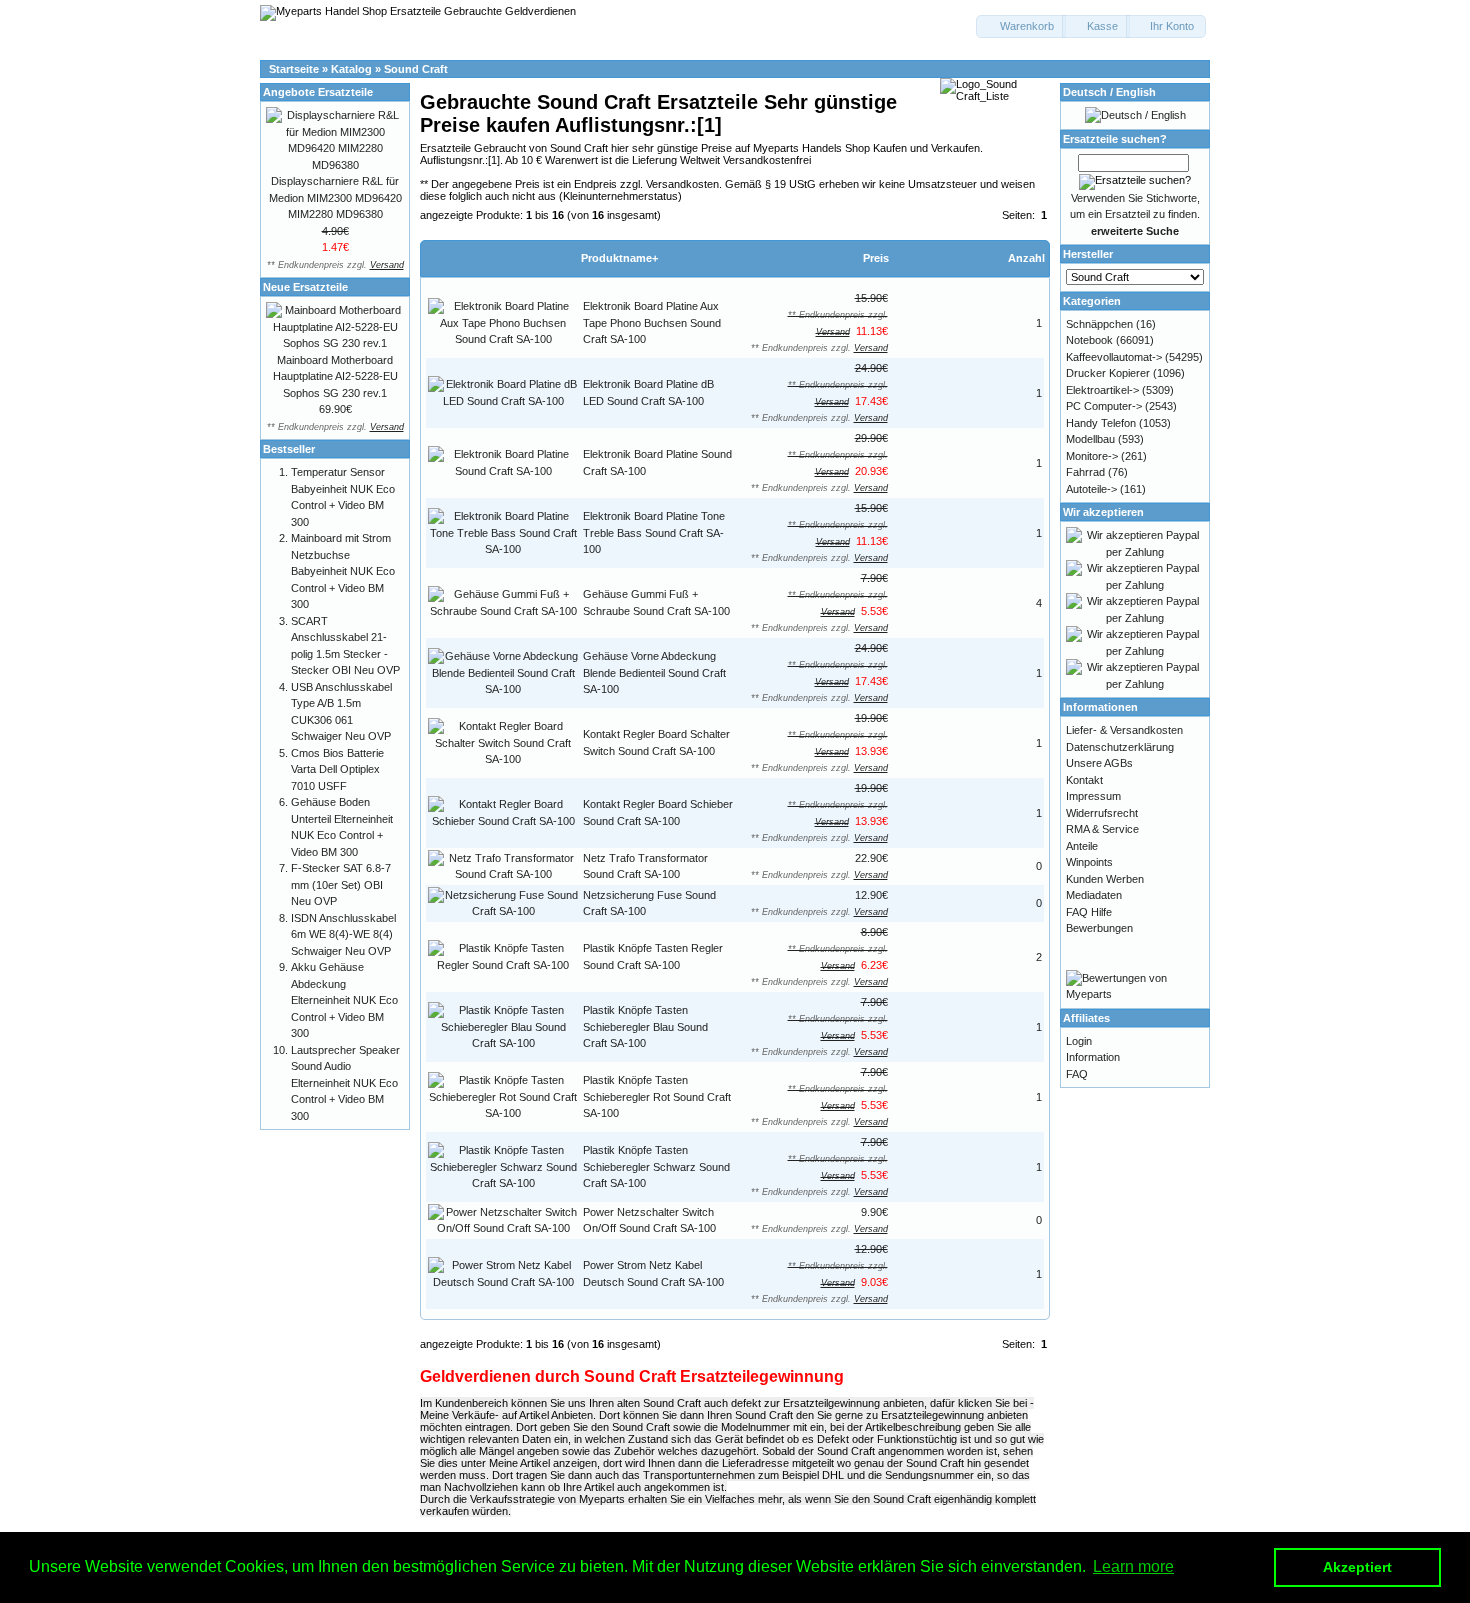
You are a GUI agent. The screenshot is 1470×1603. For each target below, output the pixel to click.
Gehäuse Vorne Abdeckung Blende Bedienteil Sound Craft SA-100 (654, 672)
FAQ (1077, 1074)
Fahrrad (1085, 472)
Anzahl (1026, 258)
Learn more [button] (1133, 1566)
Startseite (294, 69)
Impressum (1093, 796)
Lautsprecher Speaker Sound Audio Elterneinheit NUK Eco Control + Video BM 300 (345, 1083)
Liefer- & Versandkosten (1124, 730)
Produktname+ (619, 258)
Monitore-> (1092, 456)
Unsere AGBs (1099, 763)
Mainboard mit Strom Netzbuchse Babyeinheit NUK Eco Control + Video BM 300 (343, 571)
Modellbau (1090, 439)
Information (1093, 1057)
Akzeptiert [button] (1357, 1567)
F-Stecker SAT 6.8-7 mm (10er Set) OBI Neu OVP (341, 884)
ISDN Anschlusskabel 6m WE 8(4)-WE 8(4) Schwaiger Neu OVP (343, 934)
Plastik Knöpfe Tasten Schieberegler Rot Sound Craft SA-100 (657, 1096)
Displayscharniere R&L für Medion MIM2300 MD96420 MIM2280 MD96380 (335, 197)
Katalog (351, 69)
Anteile (1082, 846)
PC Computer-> (1104, 406)
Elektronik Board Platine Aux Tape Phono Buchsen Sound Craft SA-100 (652, 322)
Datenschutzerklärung (1120, 747)
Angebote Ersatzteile (318, 92)
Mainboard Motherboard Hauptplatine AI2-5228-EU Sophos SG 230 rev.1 (335, 376)
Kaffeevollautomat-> (1114, 357)
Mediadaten (1094, 895)
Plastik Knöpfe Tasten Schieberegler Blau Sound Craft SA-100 (645, 1026)
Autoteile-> (1091, 489)
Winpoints (1089, 862)
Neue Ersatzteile (305, 287)
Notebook (1089, 340)
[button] (1021, 26)
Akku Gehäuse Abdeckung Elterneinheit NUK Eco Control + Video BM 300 (344, 1000)
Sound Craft (416, 69)
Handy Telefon (1101, 423)
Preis (876, 258)
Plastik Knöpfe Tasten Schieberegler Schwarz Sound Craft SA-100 (656, 1166)
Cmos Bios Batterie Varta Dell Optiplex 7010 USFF (337, 769)
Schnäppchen (1099, 324)
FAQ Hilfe (1089, 912)
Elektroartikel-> (1102, 390)
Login (1079, 1041)
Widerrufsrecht (1102, 813)
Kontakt (1084, 780)
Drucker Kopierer (1108, 373)
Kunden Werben (1105, 879)
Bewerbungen (1099, 928)
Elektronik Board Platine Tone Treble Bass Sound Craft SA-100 (654, 532)
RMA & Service (1102, 829)
